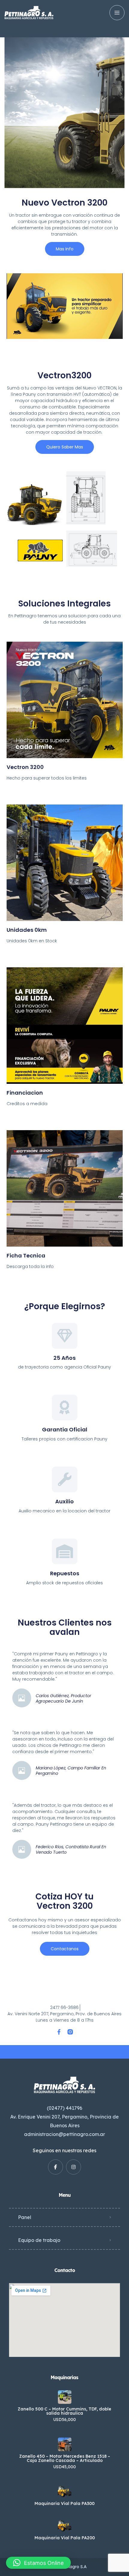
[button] (38, 2563)
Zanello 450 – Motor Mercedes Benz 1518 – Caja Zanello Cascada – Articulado (65, 2458)
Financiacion (25, 1093)
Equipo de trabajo (39, 2240)
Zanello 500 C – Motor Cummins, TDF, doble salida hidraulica (64, 2411)
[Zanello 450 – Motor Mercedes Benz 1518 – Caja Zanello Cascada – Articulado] (65, 2444)
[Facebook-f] (59, 2032)
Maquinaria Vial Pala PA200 (65, 2538)
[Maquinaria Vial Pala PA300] (65, 2492)
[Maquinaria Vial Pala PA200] (65, 2526)
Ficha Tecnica (26, 1255)
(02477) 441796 (64, 2108)
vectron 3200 (25, 767)
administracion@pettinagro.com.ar (64, 2134)
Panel (25, 2217)
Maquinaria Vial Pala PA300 (64, 2503)
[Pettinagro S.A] (29, 13)
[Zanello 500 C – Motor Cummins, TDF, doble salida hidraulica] (65, 2397)
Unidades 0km (27, 930)
